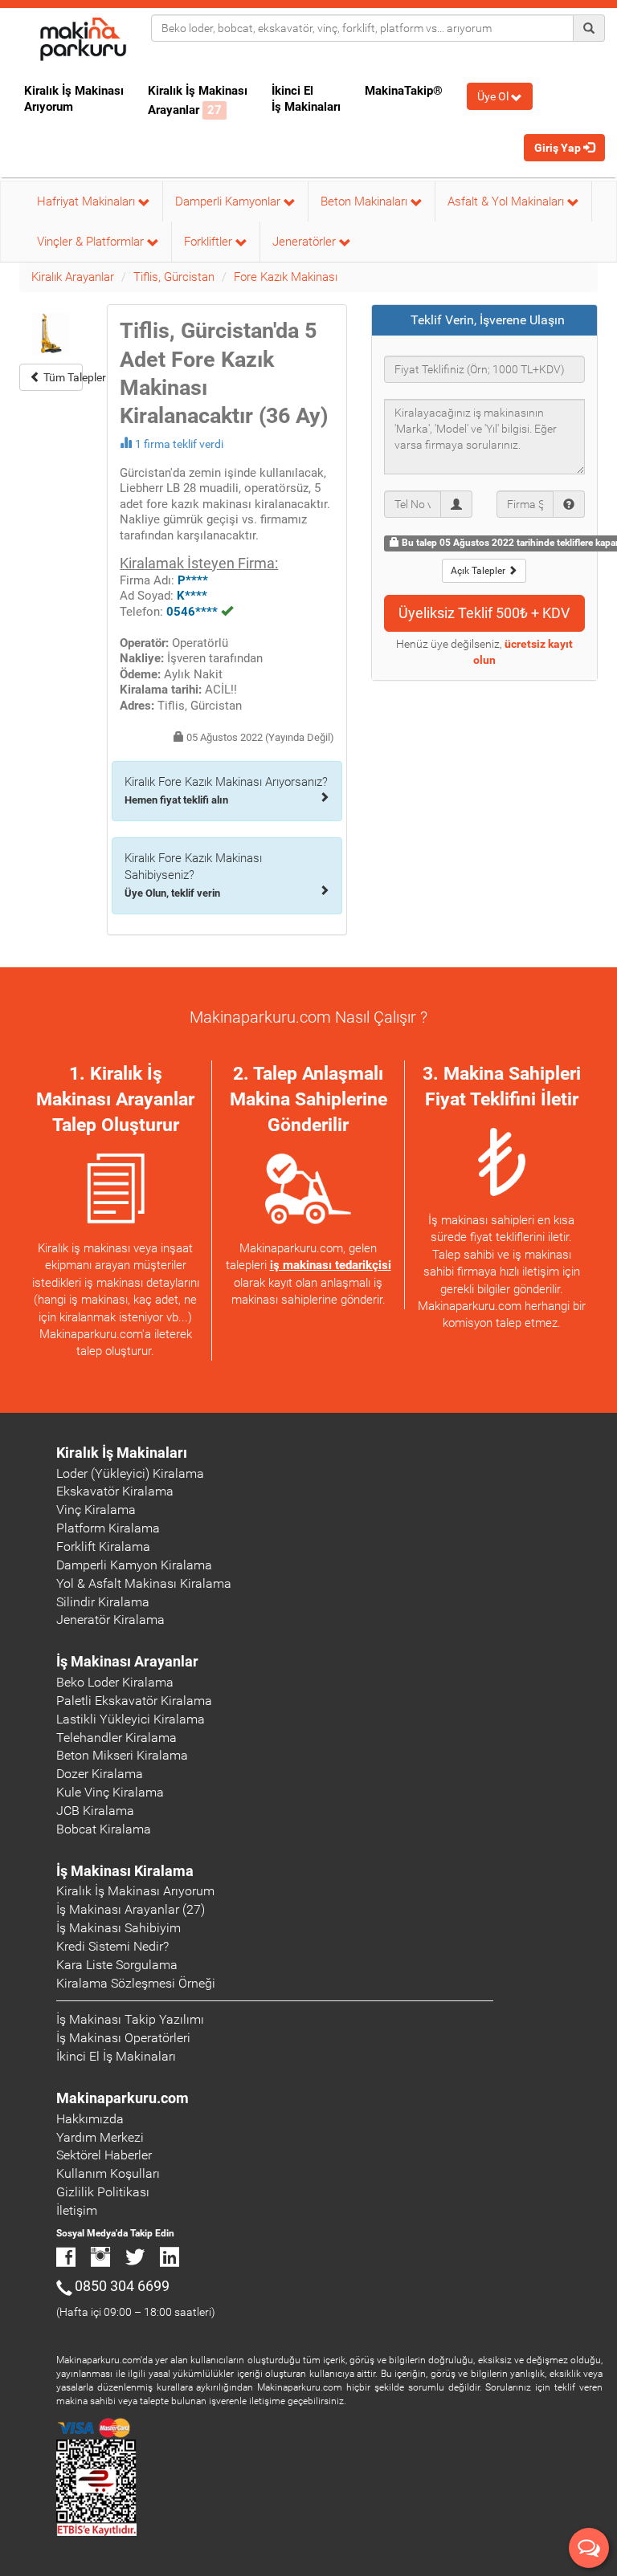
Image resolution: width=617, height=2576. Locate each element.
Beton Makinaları (366, 201)
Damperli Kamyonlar (229, 201)
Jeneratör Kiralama (110, 1620)
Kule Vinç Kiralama (110, 1792)
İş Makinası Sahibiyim (118, 1928)
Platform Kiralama (108, 1528)
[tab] (485, 320)
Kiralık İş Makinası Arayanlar (198, 100)
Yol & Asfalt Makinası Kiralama (144, 1583)
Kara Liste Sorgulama (117, 1965)
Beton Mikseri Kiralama (122, 1755)
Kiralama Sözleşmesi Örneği (136, 1983)
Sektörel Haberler (104, 2155)
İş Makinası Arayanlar (127, 1661)
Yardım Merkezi (100, 2137)
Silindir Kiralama (103, 1602)
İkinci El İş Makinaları (306, 99)
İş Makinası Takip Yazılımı (130, 2019)
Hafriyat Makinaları (88, 201)
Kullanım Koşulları (108, 2173)
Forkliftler (210, 242)
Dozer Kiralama (100, 1774)
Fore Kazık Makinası (286, 277)
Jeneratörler (306, 242)
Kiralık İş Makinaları (122, 1453)
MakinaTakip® (404, 91)
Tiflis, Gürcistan (174, 277)
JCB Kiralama (95, 1811)
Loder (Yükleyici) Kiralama (130, 1473)
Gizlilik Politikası (103, 2192)
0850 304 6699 (122, 2286)
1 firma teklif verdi (179, 444)
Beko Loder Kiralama (115, 1682)
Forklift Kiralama (103, 1546)
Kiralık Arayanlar (73, 277)
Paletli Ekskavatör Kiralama (134, 1701)
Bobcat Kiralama (104, 1829)
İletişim (77, 2210)
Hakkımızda (90, 2119)
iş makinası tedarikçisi (331, 1265)
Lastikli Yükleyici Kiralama (131, 1719)
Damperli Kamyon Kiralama (134, 1565)
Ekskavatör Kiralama (115, 1491)
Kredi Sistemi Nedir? (112, 1946)
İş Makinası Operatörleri (123, 2038)
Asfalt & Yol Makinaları (507, 201)
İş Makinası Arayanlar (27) (131, 1909)
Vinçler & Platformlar (92, 242)
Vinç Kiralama (96, 1510)
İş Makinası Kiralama (125, 1871)
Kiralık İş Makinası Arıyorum (74, 99)
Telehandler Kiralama (116, 1738)
